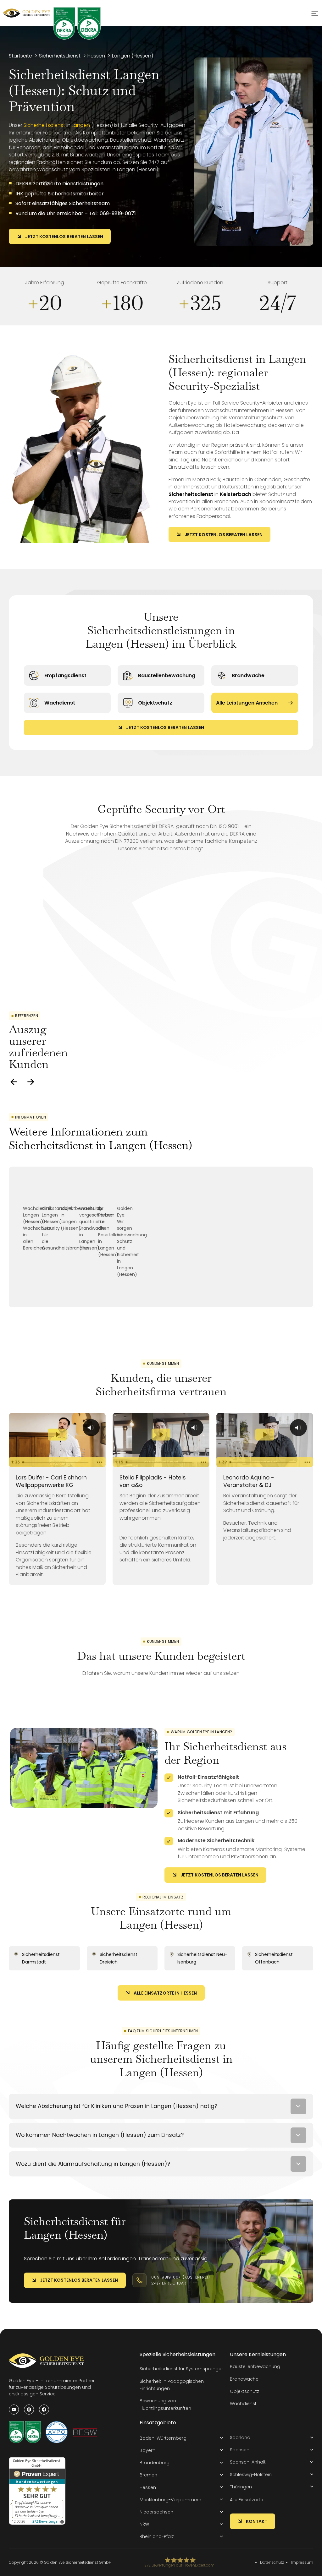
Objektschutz (155, 703)
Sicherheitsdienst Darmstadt (41, 1958)
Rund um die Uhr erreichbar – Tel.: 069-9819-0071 (76, 213)
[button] (181, 2438)
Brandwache (248, 675)
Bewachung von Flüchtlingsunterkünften (165, 2404)
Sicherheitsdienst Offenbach (274, 1958)
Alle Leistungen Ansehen (247, 703)
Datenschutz (272, 2562)
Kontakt (257, 2521)
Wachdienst (60, 703)
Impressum (302, 2562)
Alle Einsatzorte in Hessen (165, 1993)
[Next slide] (31, 1082)
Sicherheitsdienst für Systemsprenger (181, 2369)
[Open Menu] (315, 13)
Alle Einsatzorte (247, 2500)
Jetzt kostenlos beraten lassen (64, 237)
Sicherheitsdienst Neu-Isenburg (202, 1958)
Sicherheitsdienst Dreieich (119, 1958)
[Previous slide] (14, 1082)
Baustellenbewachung (167, 675)
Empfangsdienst (65, 675)
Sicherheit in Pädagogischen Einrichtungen (172, 2385)
